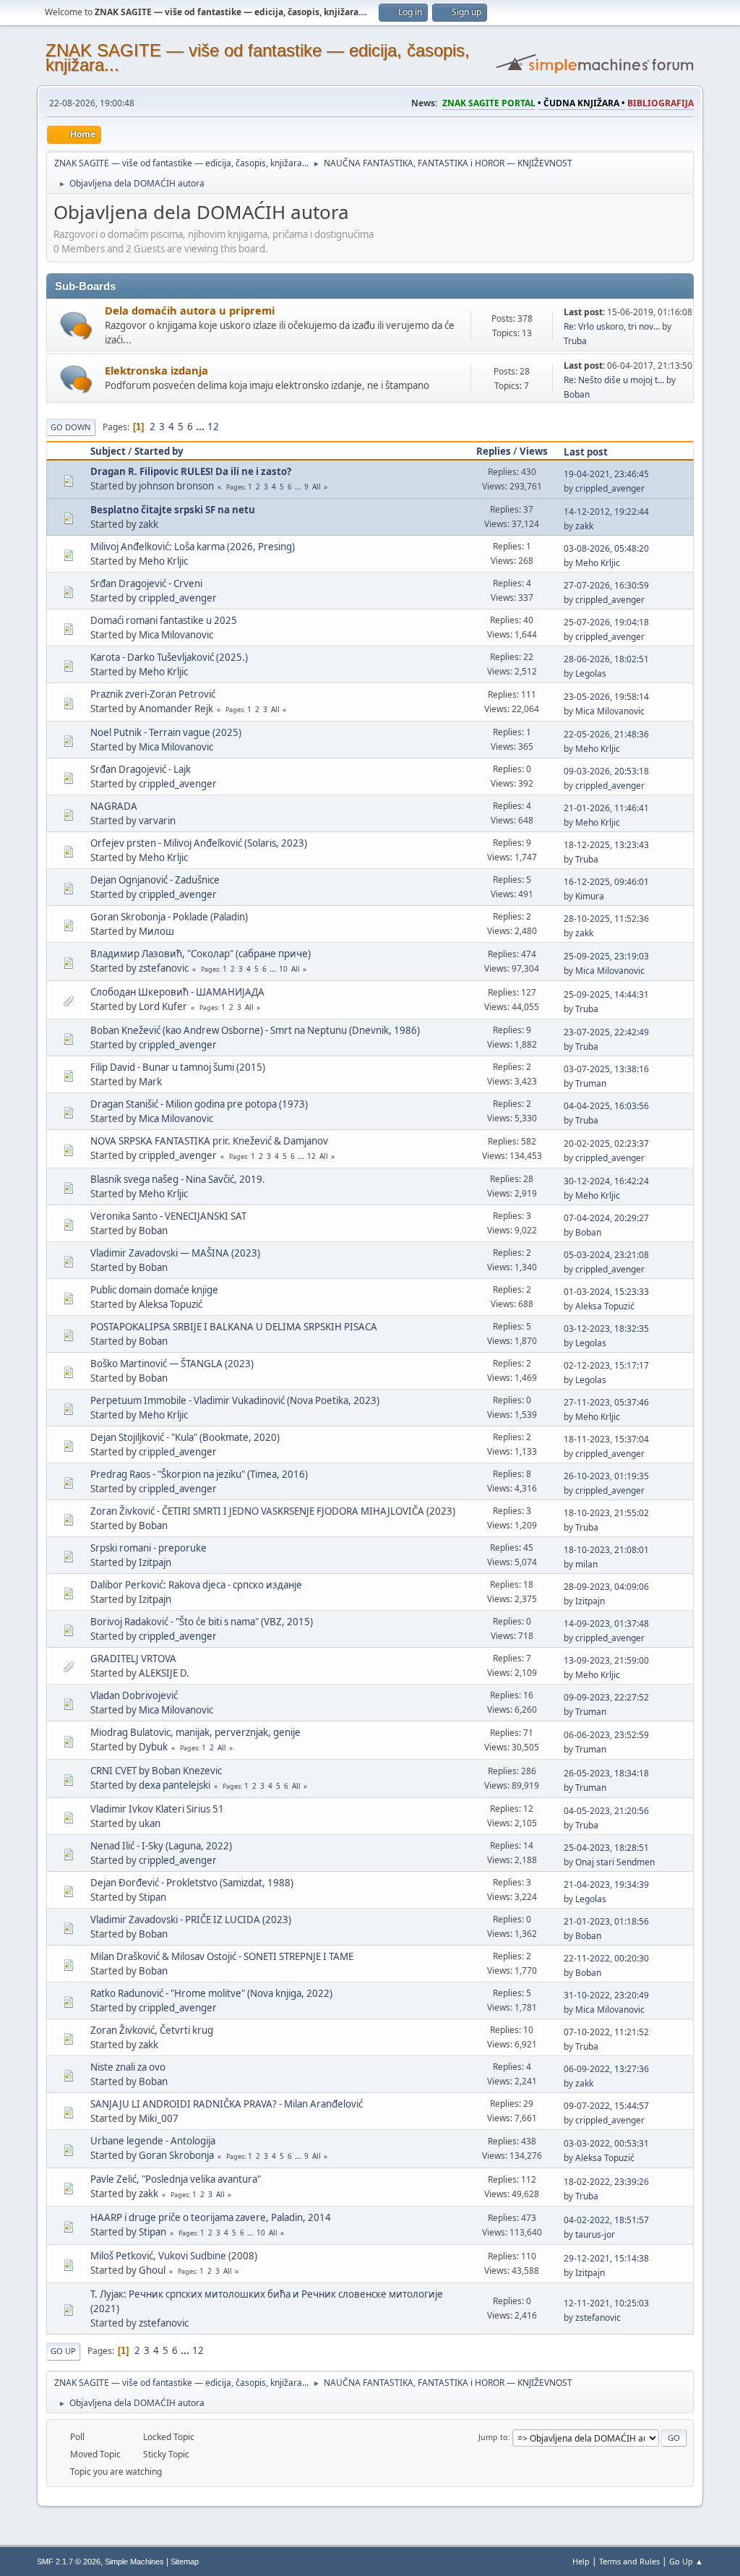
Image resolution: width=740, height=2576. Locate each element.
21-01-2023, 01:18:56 (606, 1921)
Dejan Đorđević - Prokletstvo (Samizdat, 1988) (192, 1883)
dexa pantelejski (175, 1785)
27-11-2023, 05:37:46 (606, 1402)
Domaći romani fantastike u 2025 (164, 620)
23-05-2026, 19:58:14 (606, 697)
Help (581, 2561)
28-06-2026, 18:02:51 (606, 659)
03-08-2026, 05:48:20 (606, 548)
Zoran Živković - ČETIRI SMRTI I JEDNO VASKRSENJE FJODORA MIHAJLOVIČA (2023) (273, 1511)
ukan (150, 1823)
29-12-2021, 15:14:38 (606, 2258)
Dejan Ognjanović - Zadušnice (155, 880)
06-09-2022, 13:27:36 (606, 2069)
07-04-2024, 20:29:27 (606, 1218)
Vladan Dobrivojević (134, 1695)
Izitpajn (155, 1562)
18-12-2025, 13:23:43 (606, 845)
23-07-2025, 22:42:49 (606, 1032)
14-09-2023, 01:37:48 (606, 1623)
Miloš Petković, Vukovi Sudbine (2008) (174, 2256)
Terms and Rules (629, 2561)
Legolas (591, 673)
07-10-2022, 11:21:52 (606, 2032)
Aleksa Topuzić (171, 1304)
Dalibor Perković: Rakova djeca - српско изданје (196, 1585)
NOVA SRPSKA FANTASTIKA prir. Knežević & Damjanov (209, 1141)
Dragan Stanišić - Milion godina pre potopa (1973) (199, 1104)
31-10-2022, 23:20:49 (606, 1995)
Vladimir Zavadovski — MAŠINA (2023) (175, 1253)
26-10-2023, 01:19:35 (606, 1476)
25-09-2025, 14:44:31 (606, 994)
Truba (575, 341)
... (201, 427)
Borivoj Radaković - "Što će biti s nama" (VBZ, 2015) (202, 1622)
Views (534, 451)
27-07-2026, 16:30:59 (606, 585)
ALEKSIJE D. (164, 1673)
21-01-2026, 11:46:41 (606, 808)
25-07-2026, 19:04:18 (606, 622)
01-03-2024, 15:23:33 (606, 1292)
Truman (591, 1083)
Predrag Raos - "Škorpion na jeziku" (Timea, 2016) (199, 1474)
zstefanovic (164, 968)
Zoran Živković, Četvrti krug (152, 2030)
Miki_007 (159, 2118)
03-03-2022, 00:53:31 (606, 2143)
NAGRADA (114, 806)
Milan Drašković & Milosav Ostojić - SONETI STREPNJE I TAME (222, 1956)
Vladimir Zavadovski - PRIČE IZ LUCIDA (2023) (191, 1920)
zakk (149, 524)
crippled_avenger (610, 488)
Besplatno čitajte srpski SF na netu (173, 510)
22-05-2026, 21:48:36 (606, 734)
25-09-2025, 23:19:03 (606, 956)
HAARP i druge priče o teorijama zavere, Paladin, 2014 (211, 2217)
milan (586, 1564)
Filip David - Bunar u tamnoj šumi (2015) (178, 1067)
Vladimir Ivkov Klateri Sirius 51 (157, 1809)
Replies (494, 451)
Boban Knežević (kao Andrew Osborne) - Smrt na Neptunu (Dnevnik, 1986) (255, 1030)
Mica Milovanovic (176, 635)
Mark (150, 1082)
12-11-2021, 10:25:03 (606, 2303)
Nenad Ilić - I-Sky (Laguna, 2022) (161, 1846)
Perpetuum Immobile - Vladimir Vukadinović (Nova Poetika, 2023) (235, 1400)
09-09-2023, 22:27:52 (606, 1697)
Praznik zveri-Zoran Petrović (153, 694)
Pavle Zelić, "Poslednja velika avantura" (176, 2179)
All (317, 487)
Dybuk (153, 1747)
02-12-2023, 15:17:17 (606, 1365)
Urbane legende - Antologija (153, 2141)
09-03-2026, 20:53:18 (606, 771)
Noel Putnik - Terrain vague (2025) (166, 732)
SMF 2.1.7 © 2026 (69, 2562)
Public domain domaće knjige (154, 1290)
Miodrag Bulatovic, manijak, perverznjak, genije (195, 1732)
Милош (156, 931)
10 (283, 969)
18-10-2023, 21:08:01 (606, 1550)
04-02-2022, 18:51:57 (606, 2220)
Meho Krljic (163, 561)
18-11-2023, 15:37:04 (606, 1439)
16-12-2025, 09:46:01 (606, 882)
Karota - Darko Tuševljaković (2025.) (169, 657)
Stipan (152, 1897)
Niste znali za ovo (128, 2067)
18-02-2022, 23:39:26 (606, 2182)
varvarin (157, 821)
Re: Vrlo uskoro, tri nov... (612, 326)
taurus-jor (595, 2234)
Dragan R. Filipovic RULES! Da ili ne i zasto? (191, 471)
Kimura (590, 896)
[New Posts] (76, 326)
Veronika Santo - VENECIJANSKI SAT (168, 1216)
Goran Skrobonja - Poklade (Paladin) (169, 917)
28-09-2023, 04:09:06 (606, 1587)
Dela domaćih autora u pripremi (190, 310)
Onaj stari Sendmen (615, 1862)
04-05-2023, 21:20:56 (606, 1811)
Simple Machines (134, 2562)
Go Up (63, 2351)
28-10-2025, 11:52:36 (606, 919)
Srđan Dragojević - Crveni (146, 583)
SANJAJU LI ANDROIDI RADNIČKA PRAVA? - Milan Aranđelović (227, 2104)
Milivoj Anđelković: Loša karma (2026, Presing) (193, 547)
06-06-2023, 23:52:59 (606, 1735)
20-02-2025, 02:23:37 (606, 1143)
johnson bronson (176, 486)
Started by (159, 451)
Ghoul (152, 2270)
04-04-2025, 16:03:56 (606, 1106)
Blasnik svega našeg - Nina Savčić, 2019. (178, 1179)
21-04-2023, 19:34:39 (606, 1884)
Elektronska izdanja (156, 370)
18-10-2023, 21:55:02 (606, 1513)
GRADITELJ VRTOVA (133, 1659)
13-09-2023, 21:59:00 (606, 1660)
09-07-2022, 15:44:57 (606, 2106)
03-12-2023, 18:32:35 (606, 1328)
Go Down (71, 427)
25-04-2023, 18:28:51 (606, 1848)
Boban (577, 394)
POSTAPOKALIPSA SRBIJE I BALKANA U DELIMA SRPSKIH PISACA (234, 1327)
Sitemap (185, 2562)
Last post (586, 452)
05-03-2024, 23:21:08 (606, 1255)
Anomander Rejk (176, 709)
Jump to (493, 2437)
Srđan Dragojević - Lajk (141, 769)
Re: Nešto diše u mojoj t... (614, 380)
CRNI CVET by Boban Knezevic (156, 1771)
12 (213, 427)
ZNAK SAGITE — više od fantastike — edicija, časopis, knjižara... (258, 57)
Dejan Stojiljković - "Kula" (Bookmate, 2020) (185, 1437)
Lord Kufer (163, 1006)
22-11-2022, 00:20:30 (606, 1958)
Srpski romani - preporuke (149, 1548)
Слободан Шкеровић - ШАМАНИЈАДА (177, 992)
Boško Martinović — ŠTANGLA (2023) (172, 1364)
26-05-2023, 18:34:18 (606, 1773)
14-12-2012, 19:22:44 (606, 512)
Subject (108, 451)
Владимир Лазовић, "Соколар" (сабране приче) (201, 954)
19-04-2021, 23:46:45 (606, 474)
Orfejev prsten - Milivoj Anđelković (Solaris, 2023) (199, 843)
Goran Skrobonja (176, 2155)
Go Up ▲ (686, 2561)
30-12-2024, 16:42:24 (606, 1181)
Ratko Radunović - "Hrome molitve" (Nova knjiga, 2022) (211, 1993)
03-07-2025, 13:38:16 (606, 1069)
